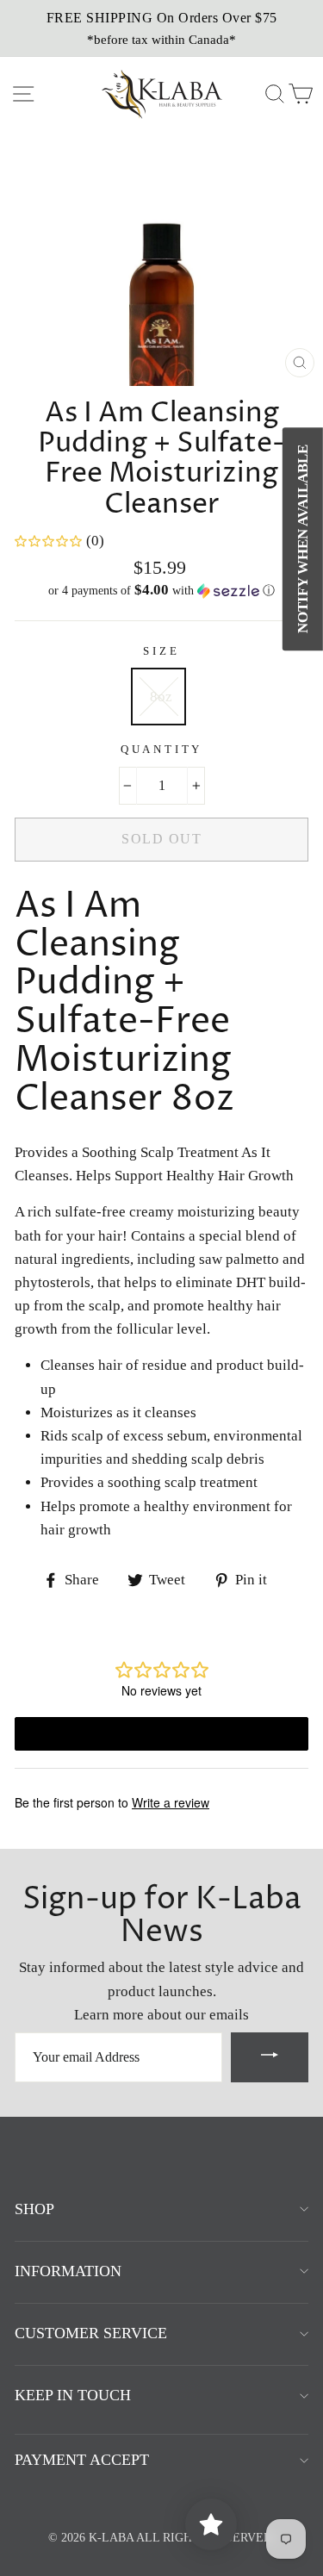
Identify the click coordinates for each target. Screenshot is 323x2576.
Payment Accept (82, 2460)
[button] (161, 591)
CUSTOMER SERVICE (91, 2333)
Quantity (162, 750)
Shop (34, 2209)
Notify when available (303, 539)
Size (161, 651)
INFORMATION (68, 2271)
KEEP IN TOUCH (73, 2395)
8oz (161, 697)
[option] (161, 28)
